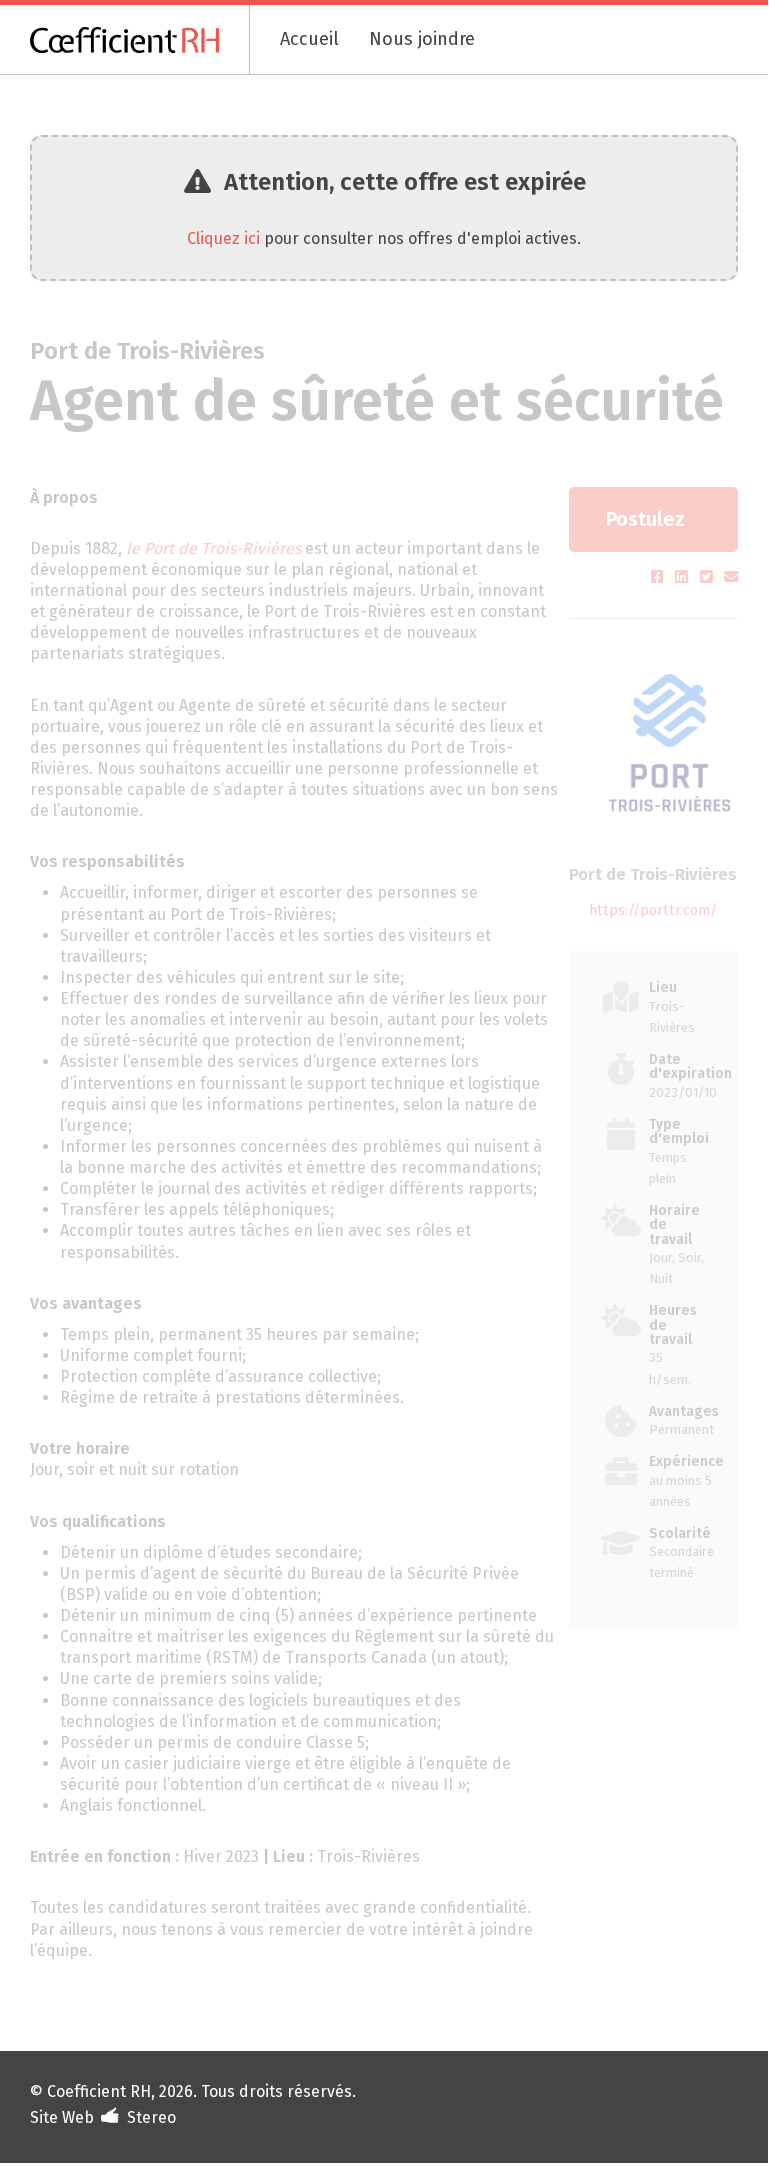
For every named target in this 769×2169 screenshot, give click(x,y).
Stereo (151, 2117)
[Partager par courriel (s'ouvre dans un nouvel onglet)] (731, 577)
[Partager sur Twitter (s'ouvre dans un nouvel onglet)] (708, 577)
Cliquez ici (223, 238)
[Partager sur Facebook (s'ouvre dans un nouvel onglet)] (659, 577)
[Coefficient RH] (140, 39)
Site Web (62, 2117)
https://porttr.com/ (653, 910)
